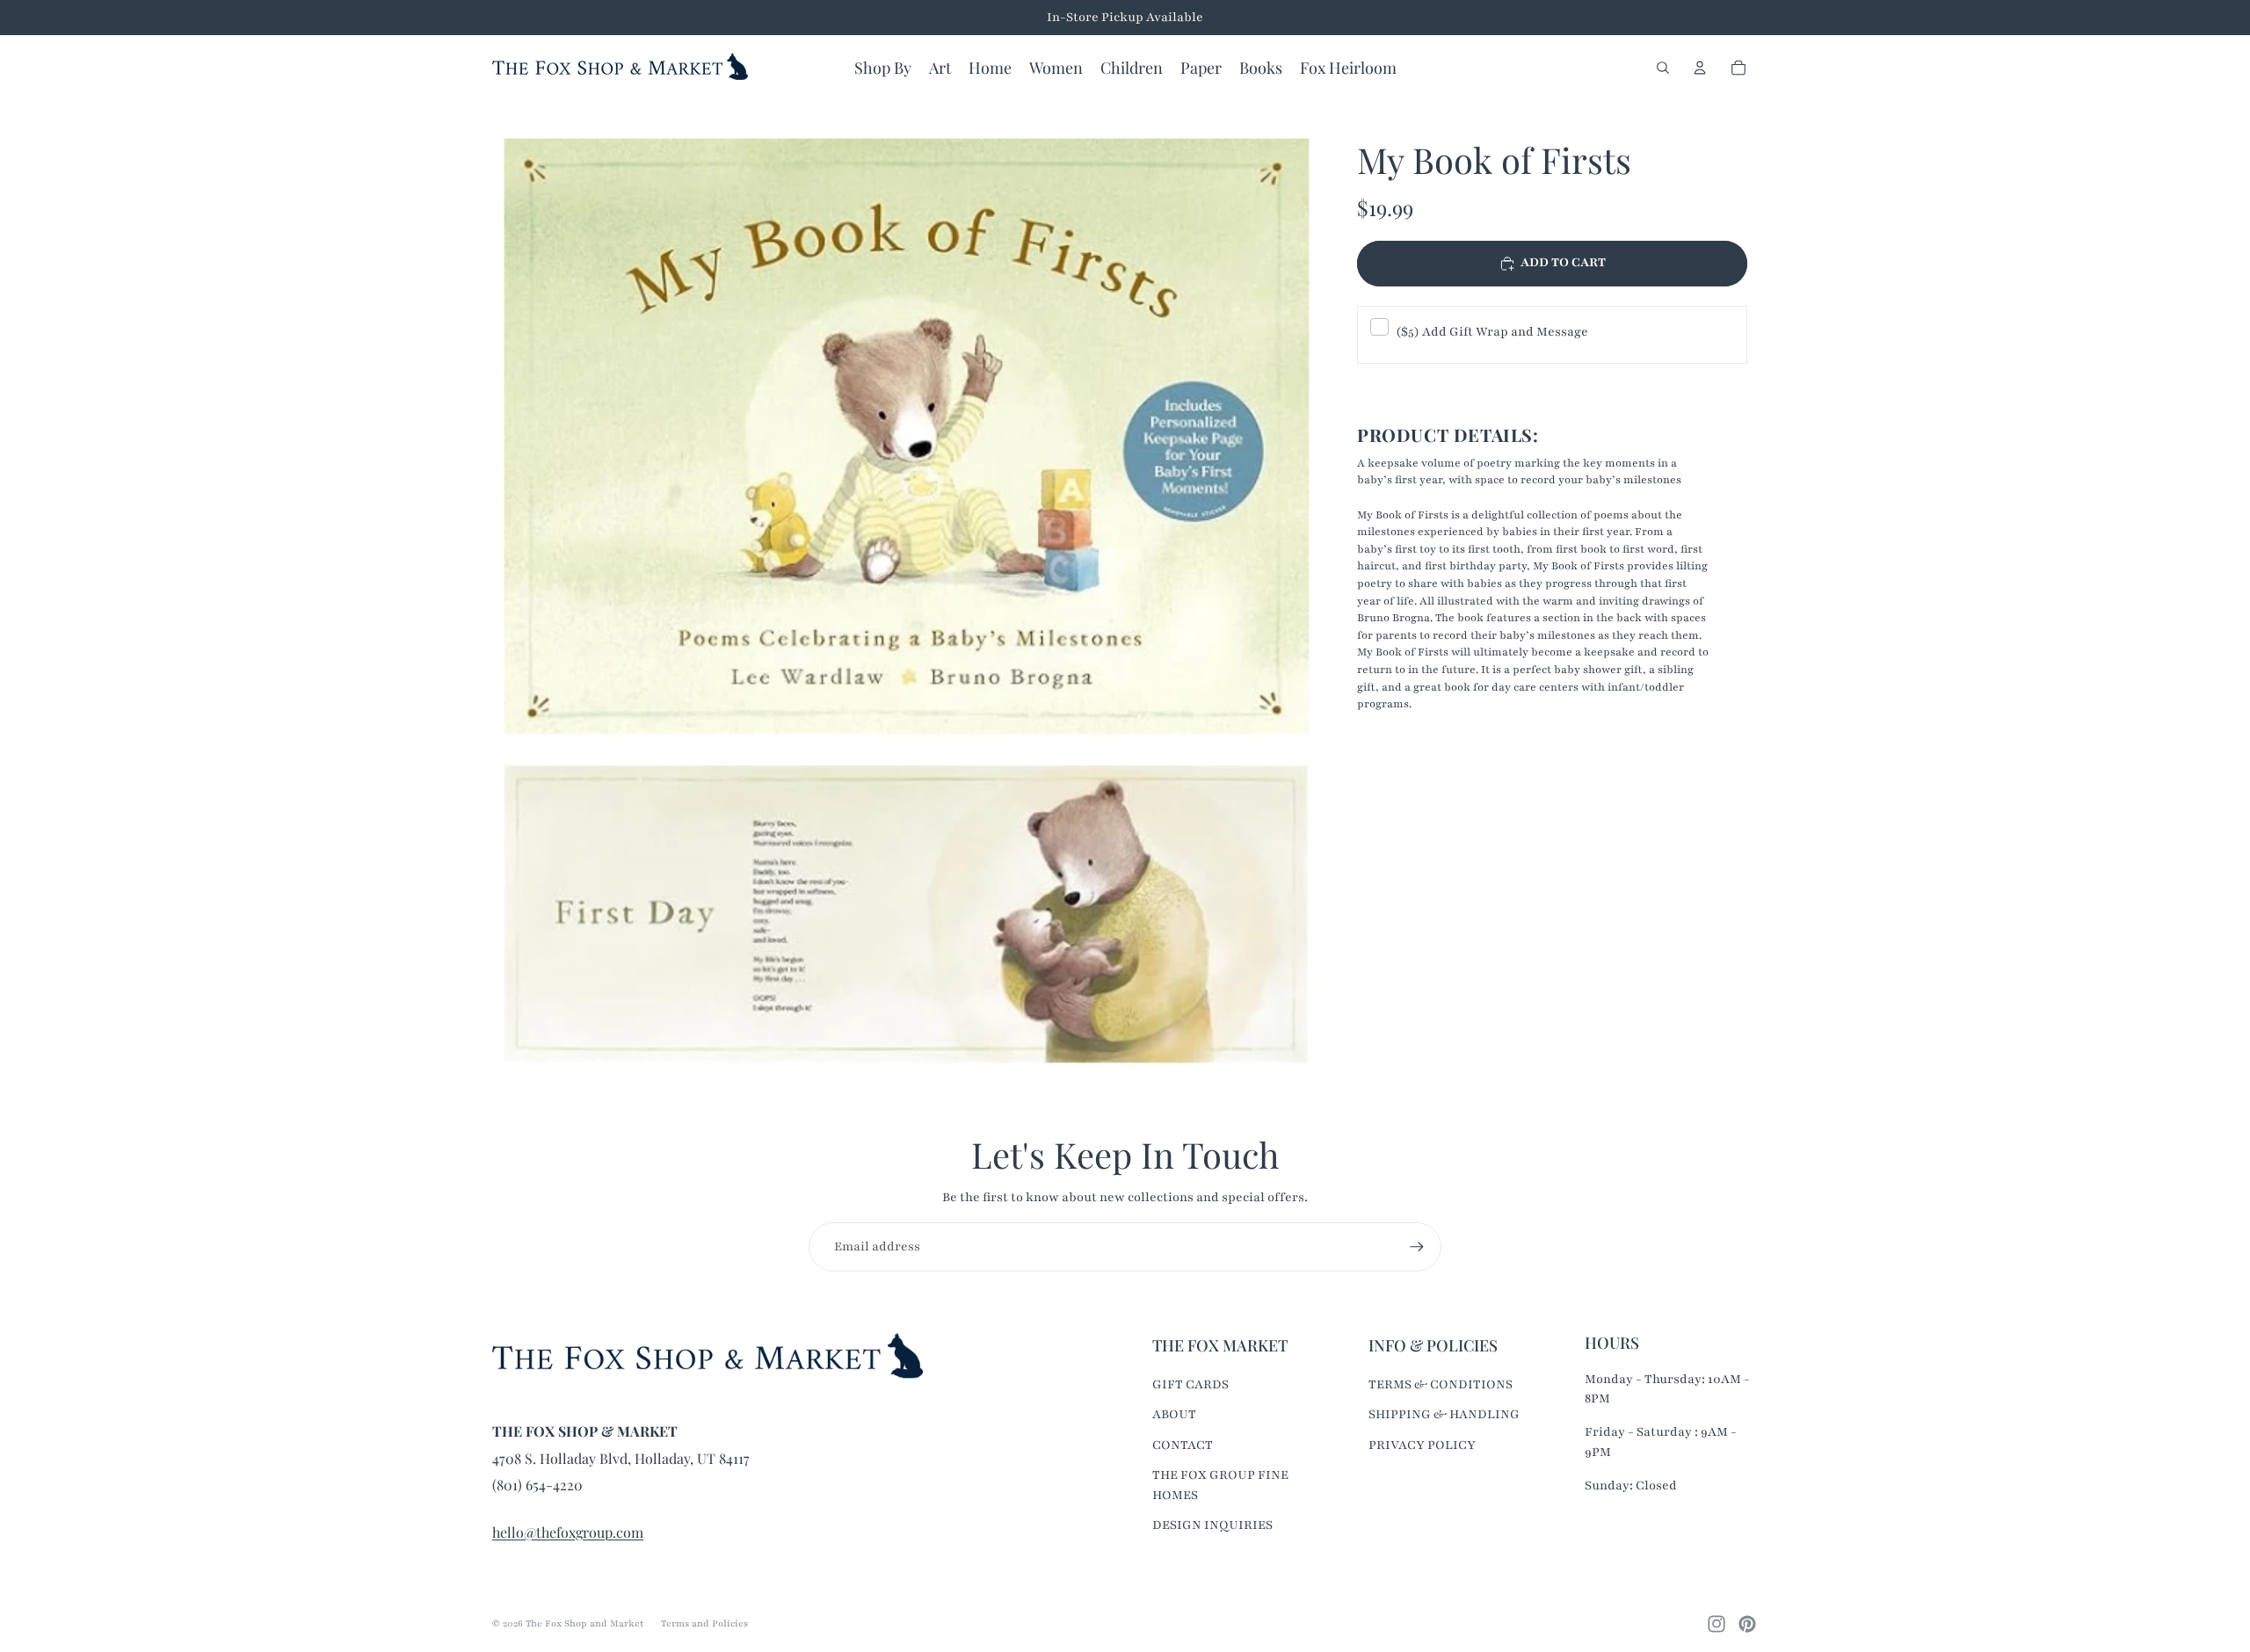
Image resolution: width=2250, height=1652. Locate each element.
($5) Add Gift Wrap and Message (1492, 332)
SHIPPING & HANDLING (1444, 1414)
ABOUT (1174, 1414)
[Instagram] (1717, 1624)
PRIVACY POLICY (1422, 1445)
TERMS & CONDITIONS (1441, 1384)
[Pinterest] (1747, 1624)
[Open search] (1663, 68)
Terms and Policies (704, 1623)
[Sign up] (1417, 1247)
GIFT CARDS (1190, 1384)
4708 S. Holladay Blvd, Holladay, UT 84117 (621, 1458)
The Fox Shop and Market (584, 1623)
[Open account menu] (1700, 68)
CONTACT (1183, 1445)
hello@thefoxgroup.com (568, 1532)
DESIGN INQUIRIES (1212, 1525)
